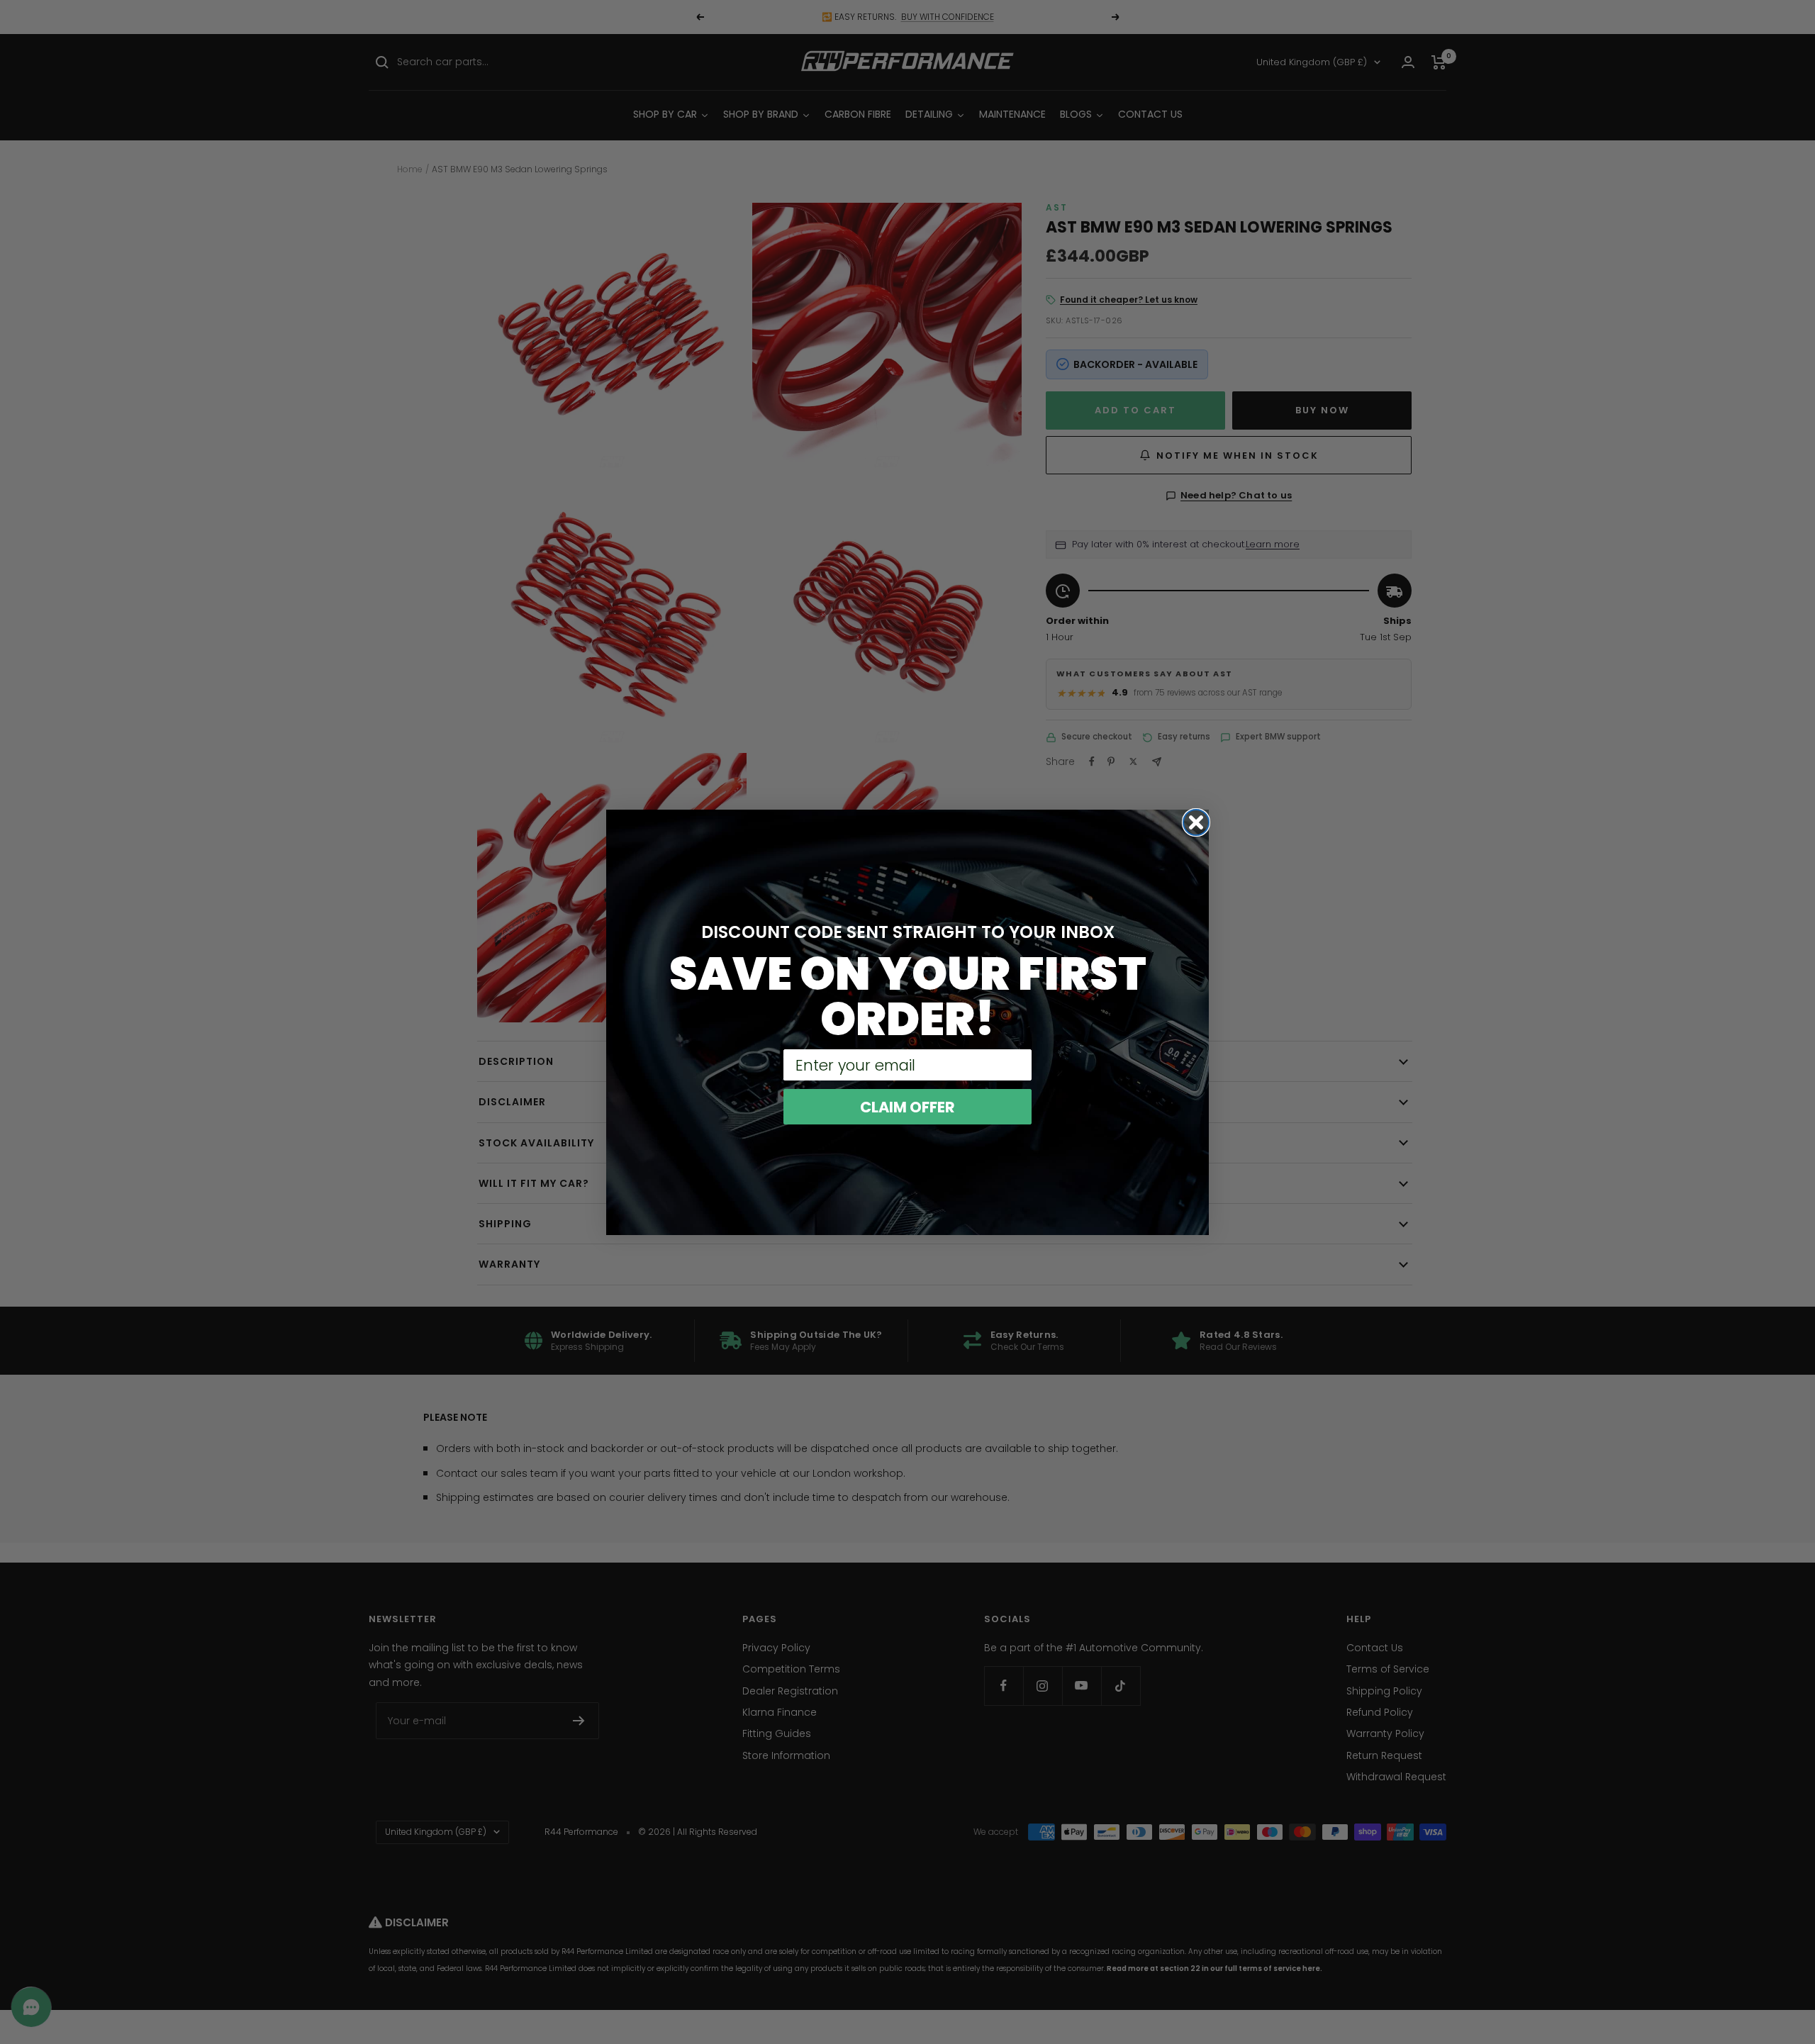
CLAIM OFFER (907, 1107)
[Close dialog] (1196, 822)
